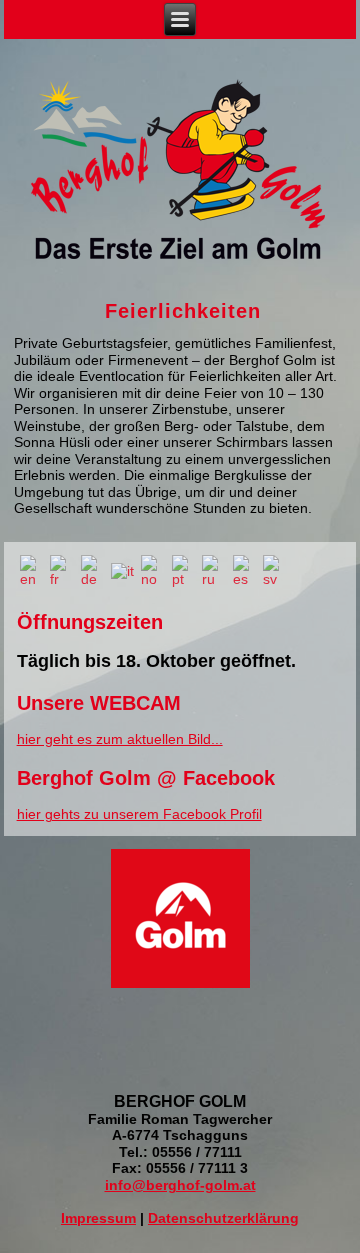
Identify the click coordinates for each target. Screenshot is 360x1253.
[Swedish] (275, 570)
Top (312, 1205)
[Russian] (214, 570)
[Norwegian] (153, 570)
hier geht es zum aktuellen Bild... (120, 739)
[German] (93, 570)
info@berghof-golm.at (180, 1185)
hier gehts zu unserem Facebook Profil (139, 814)
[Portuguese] (183, 570)
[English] (32, 570)
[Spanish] (244, 570)
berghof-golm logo (178, 169)
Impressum (98, 1218)
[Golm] (180, 987)
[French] (62, 570)
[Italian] (123, 570)
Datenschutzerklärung (223, 1218)
